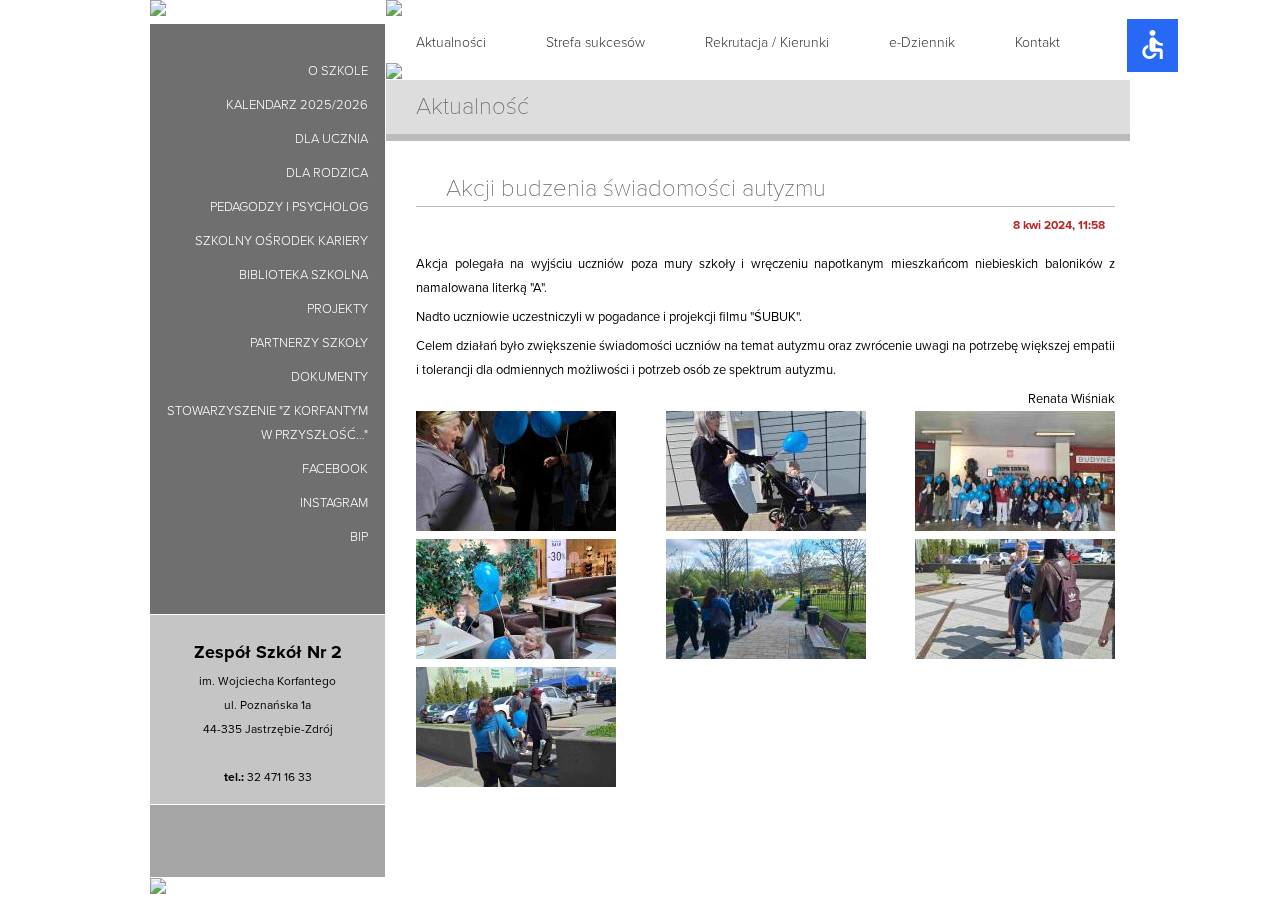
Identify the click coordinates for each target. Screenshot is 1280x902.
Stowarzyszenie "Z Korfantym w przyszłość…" (267, 423)
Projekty (337, 309)
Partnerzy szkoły (309, 343)
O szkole (338, 71)
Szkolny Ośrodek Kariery (281, 241)
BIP (359, 537)
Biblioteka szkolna (303, 275)
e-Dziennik (922, 42)
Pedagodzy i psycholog (289, 207)
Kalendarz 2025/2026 (297, 105)
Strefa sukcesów (595, 42)
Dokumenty (329, 377)
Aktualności (451, 42)
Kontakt (1037, 42)
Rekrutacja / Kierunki (767, 42)
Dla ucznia (331, 139)
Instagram (334, 503)
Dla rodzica (327, 173)
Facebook (335, 469)
